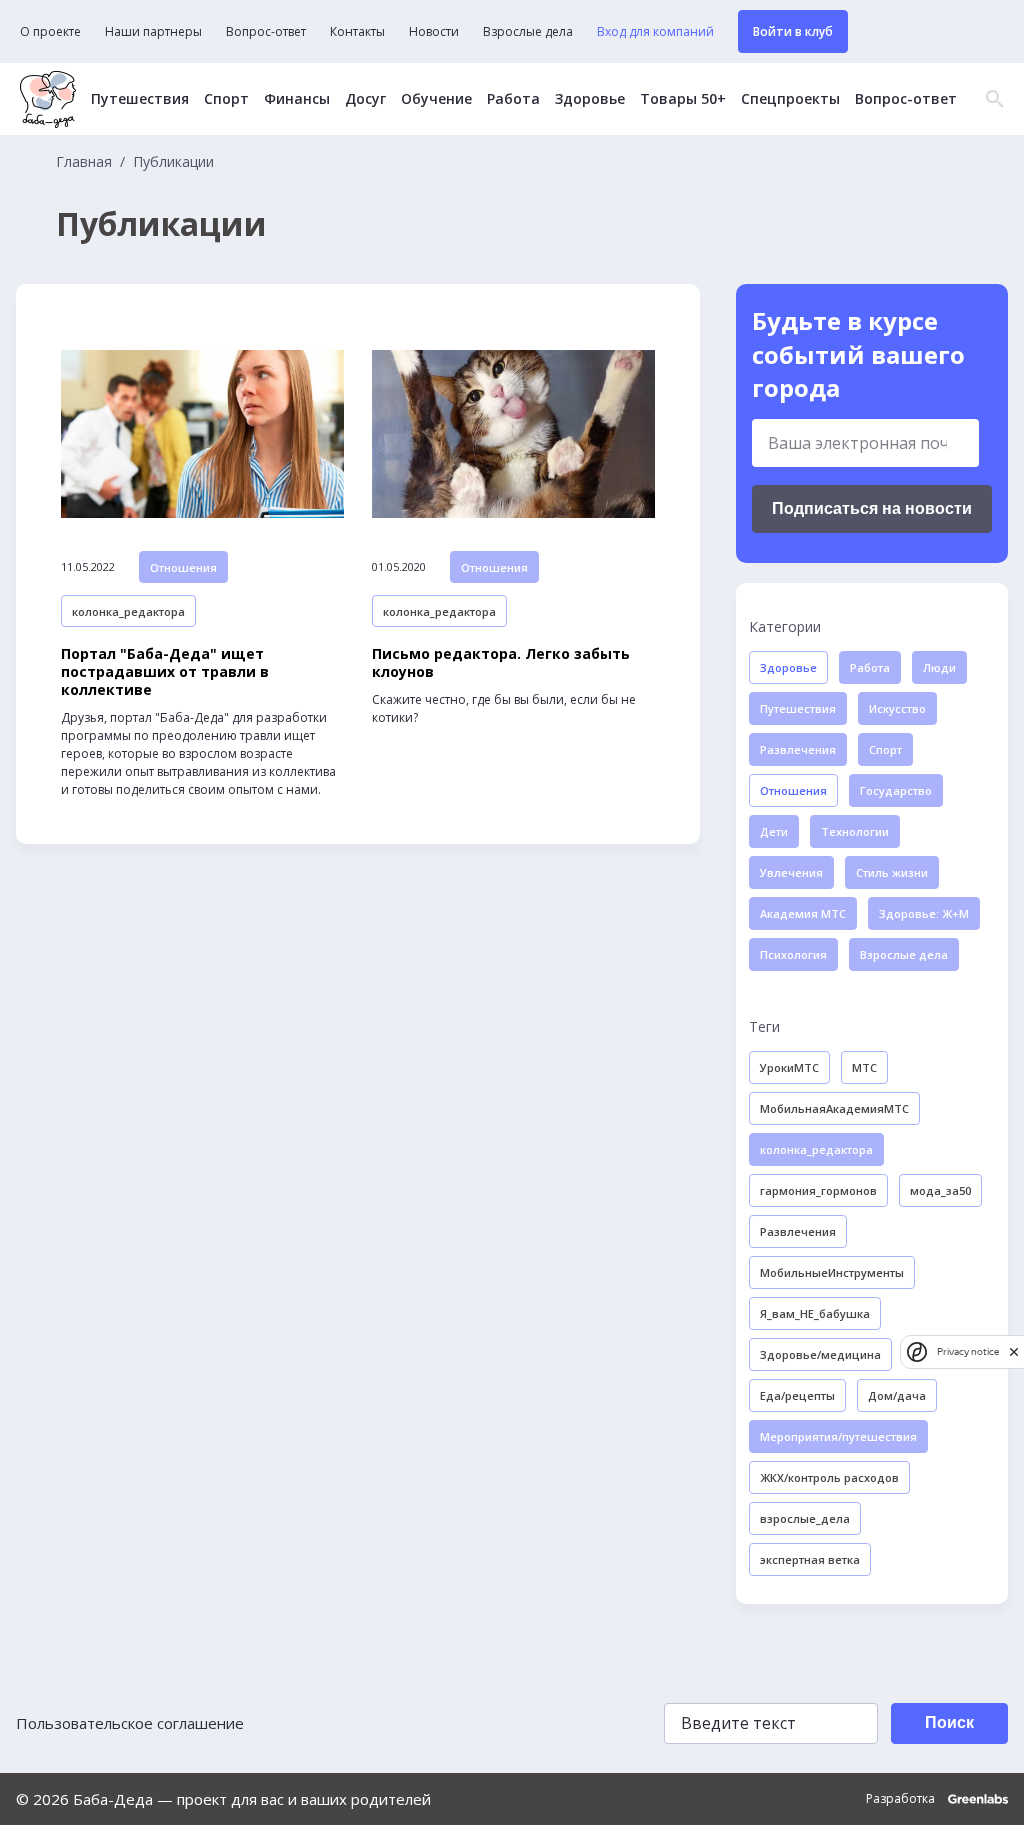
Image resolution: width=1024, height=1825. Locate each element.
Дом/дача (897, 1395)
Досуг (365, 99)
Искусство (897, 708)
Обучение (436, 99)
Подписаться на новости (872, 508)
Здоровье (590, 99)
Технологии (855, 831)
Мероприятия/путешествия (838, 1436)
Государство (896, 790)
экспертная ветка (810, 1559)
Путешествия (140, 99)
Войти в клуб (793, 31)
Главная (84, 162)
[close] (1014, 1351)
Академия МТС (803, 913)
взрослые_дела (805, 1518)
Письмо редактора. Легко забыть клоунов (501, 663)
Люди (939, 667)
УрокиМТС (789, 1067)
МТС (864, 1067)
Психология (793, 954)
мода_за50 (940, 1190)
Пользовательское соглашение (130, 1723)
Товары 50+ (683, 99)
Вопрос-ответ (266, 32)
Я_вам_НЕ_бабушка (815, 1313)
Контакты (357, 32)
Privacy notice (968, 1351)
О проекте (50, 32)
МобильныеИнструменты (832, 1272)
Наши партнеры (153, 32)
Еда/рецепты (797, 1395)
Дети (774, 831)
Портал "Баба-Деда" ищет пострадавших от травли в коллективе (165, 672)
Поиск (949, 1722)
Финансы (297, 99)
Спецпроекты (790, 99)
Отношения (183, 567)
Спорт (226, 99)
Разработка (902, 1799)
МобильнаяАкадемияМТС (834, 1108)
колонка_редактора (128, 611)
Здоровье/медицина (820, 1354)
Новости (434, 32)
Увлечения (791, 872)
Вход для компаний (655, 32)
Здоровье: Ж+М (924, 913)
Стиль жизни (892, 872)
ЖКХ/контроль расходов (829, 1477)
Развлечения (798, 749)
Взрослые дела (528, 32)
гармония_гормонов (818, 1190)
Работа (513, 99)
